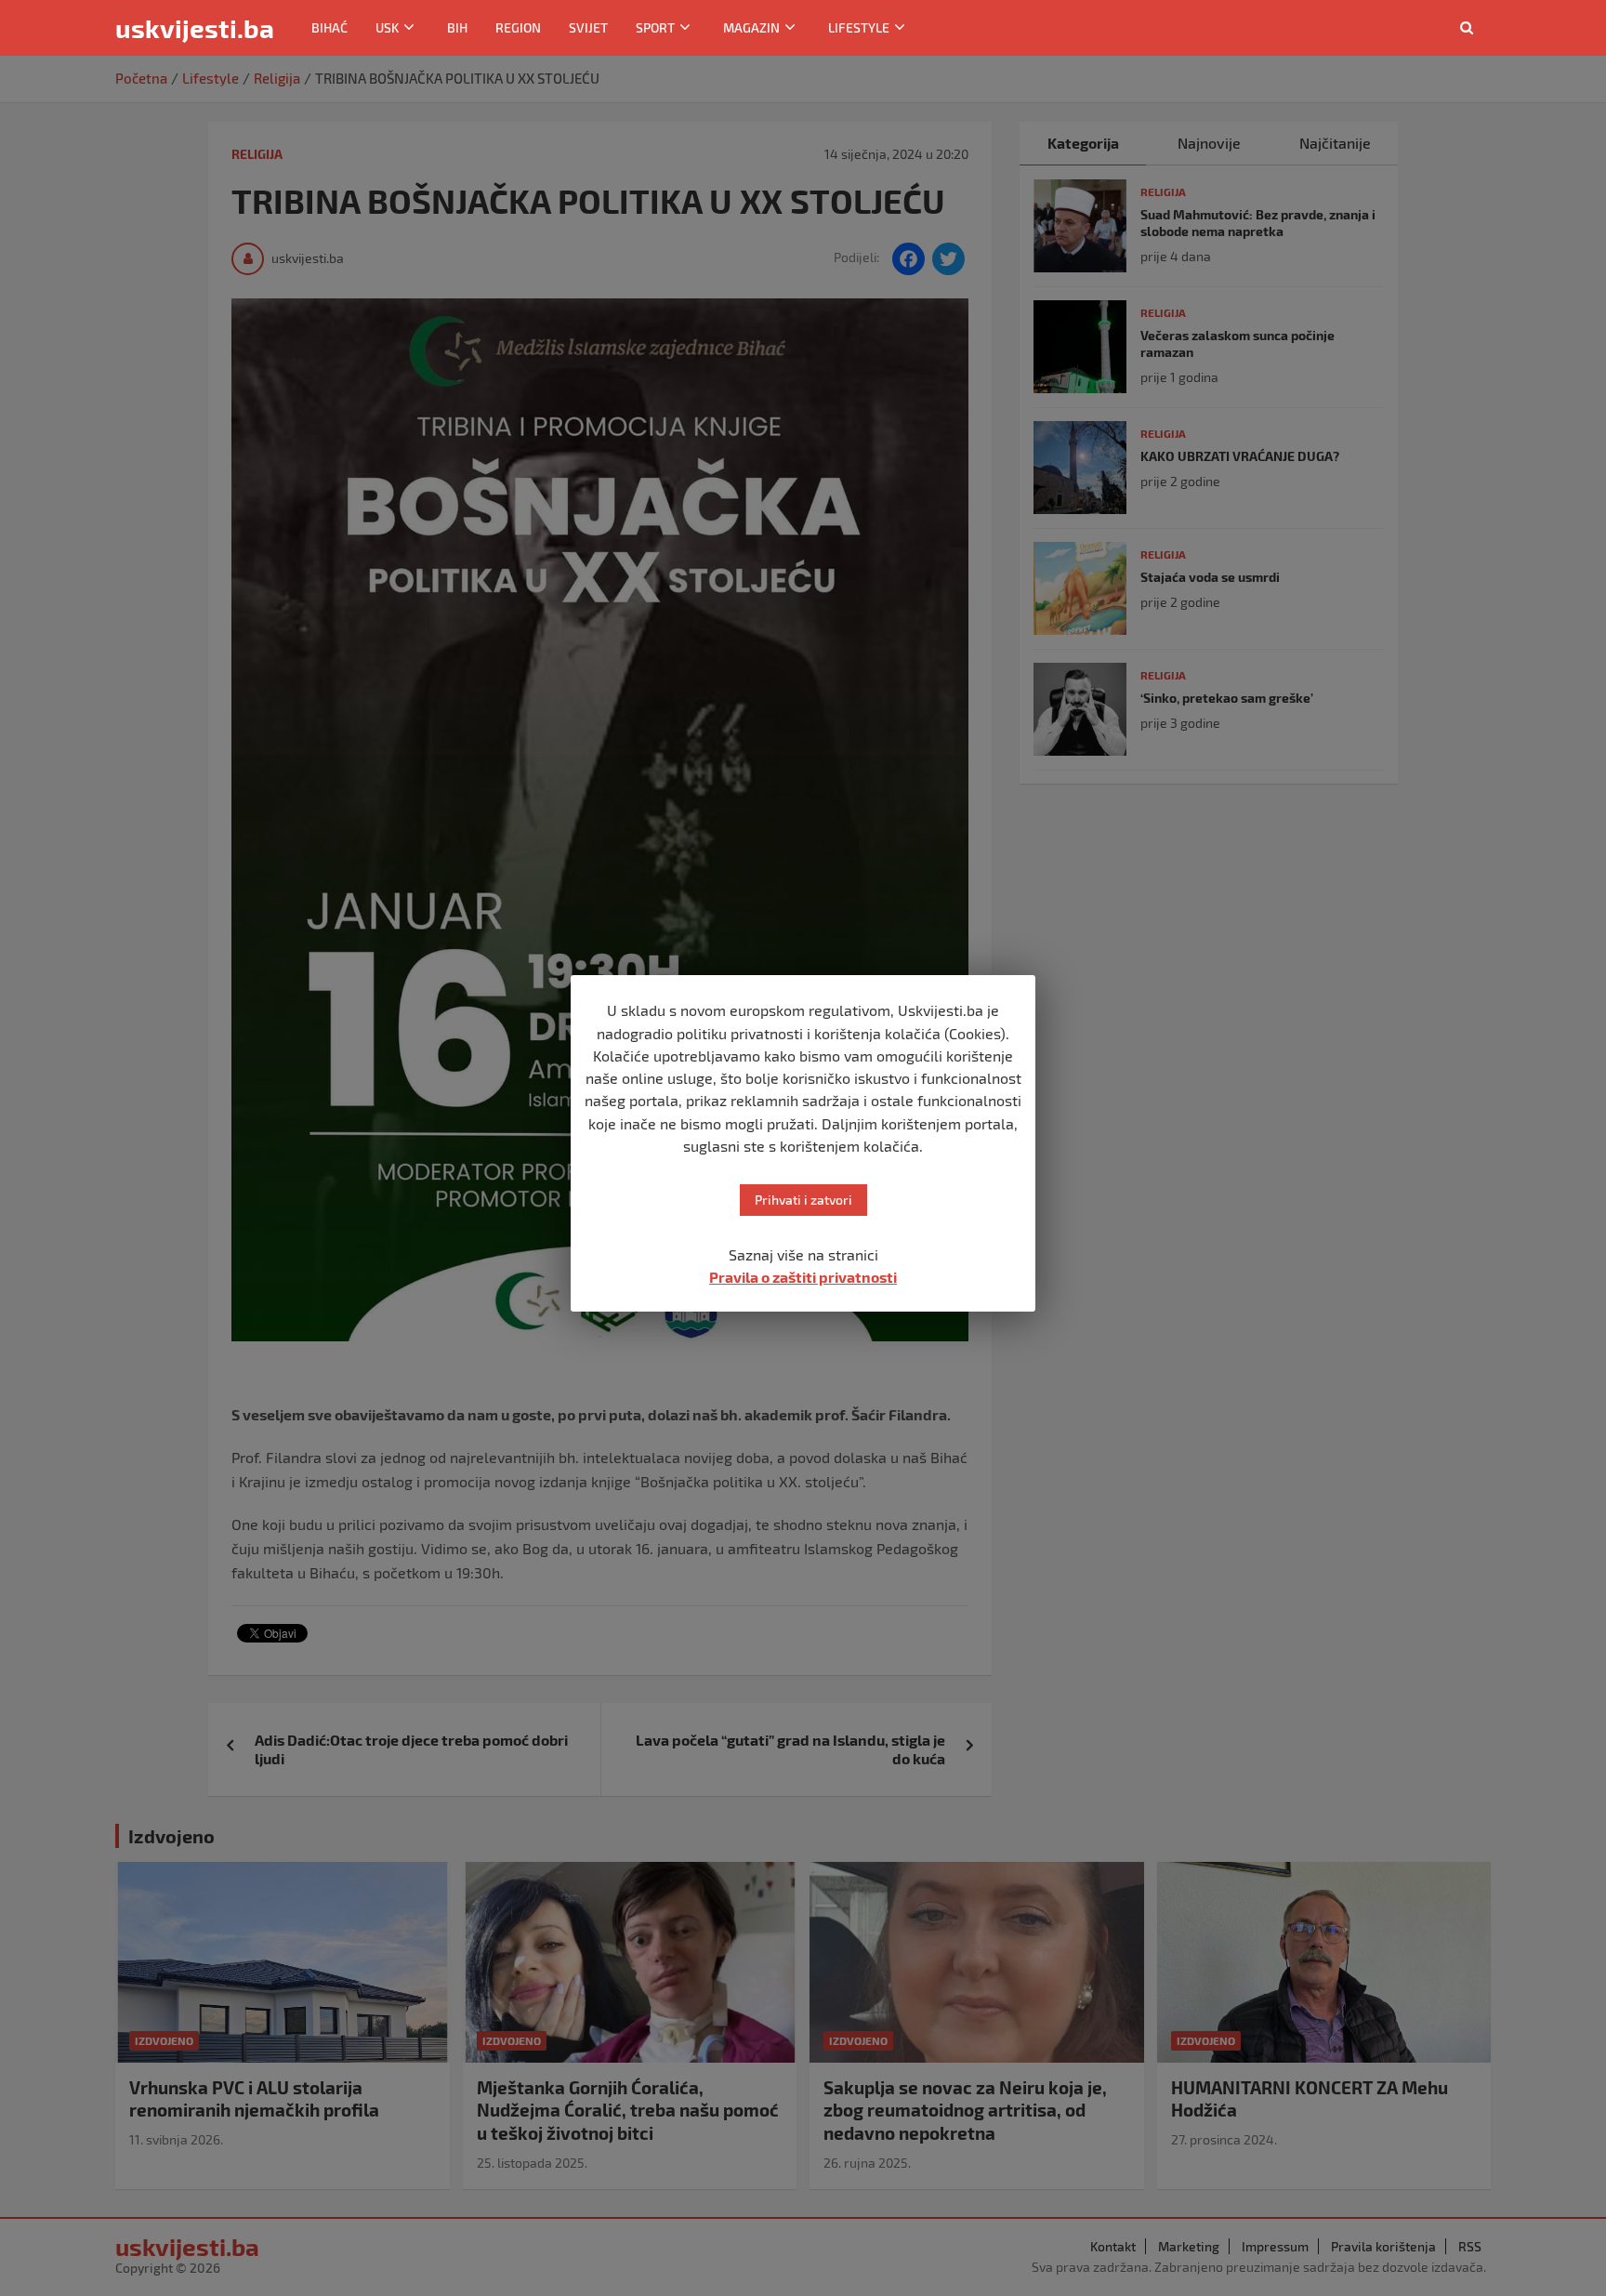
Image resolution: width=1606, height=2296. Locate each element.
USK (387, 27)
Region (518, 27)
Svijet (588, 27)
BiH (457, 27)
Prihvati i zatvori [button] (803, 1200)
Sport (655, 27)
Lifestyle (859, 27)
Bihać (329, 27)
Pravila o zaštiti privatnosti (803, 1277)
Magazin (751, 27)
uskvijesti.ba (195, 28)
